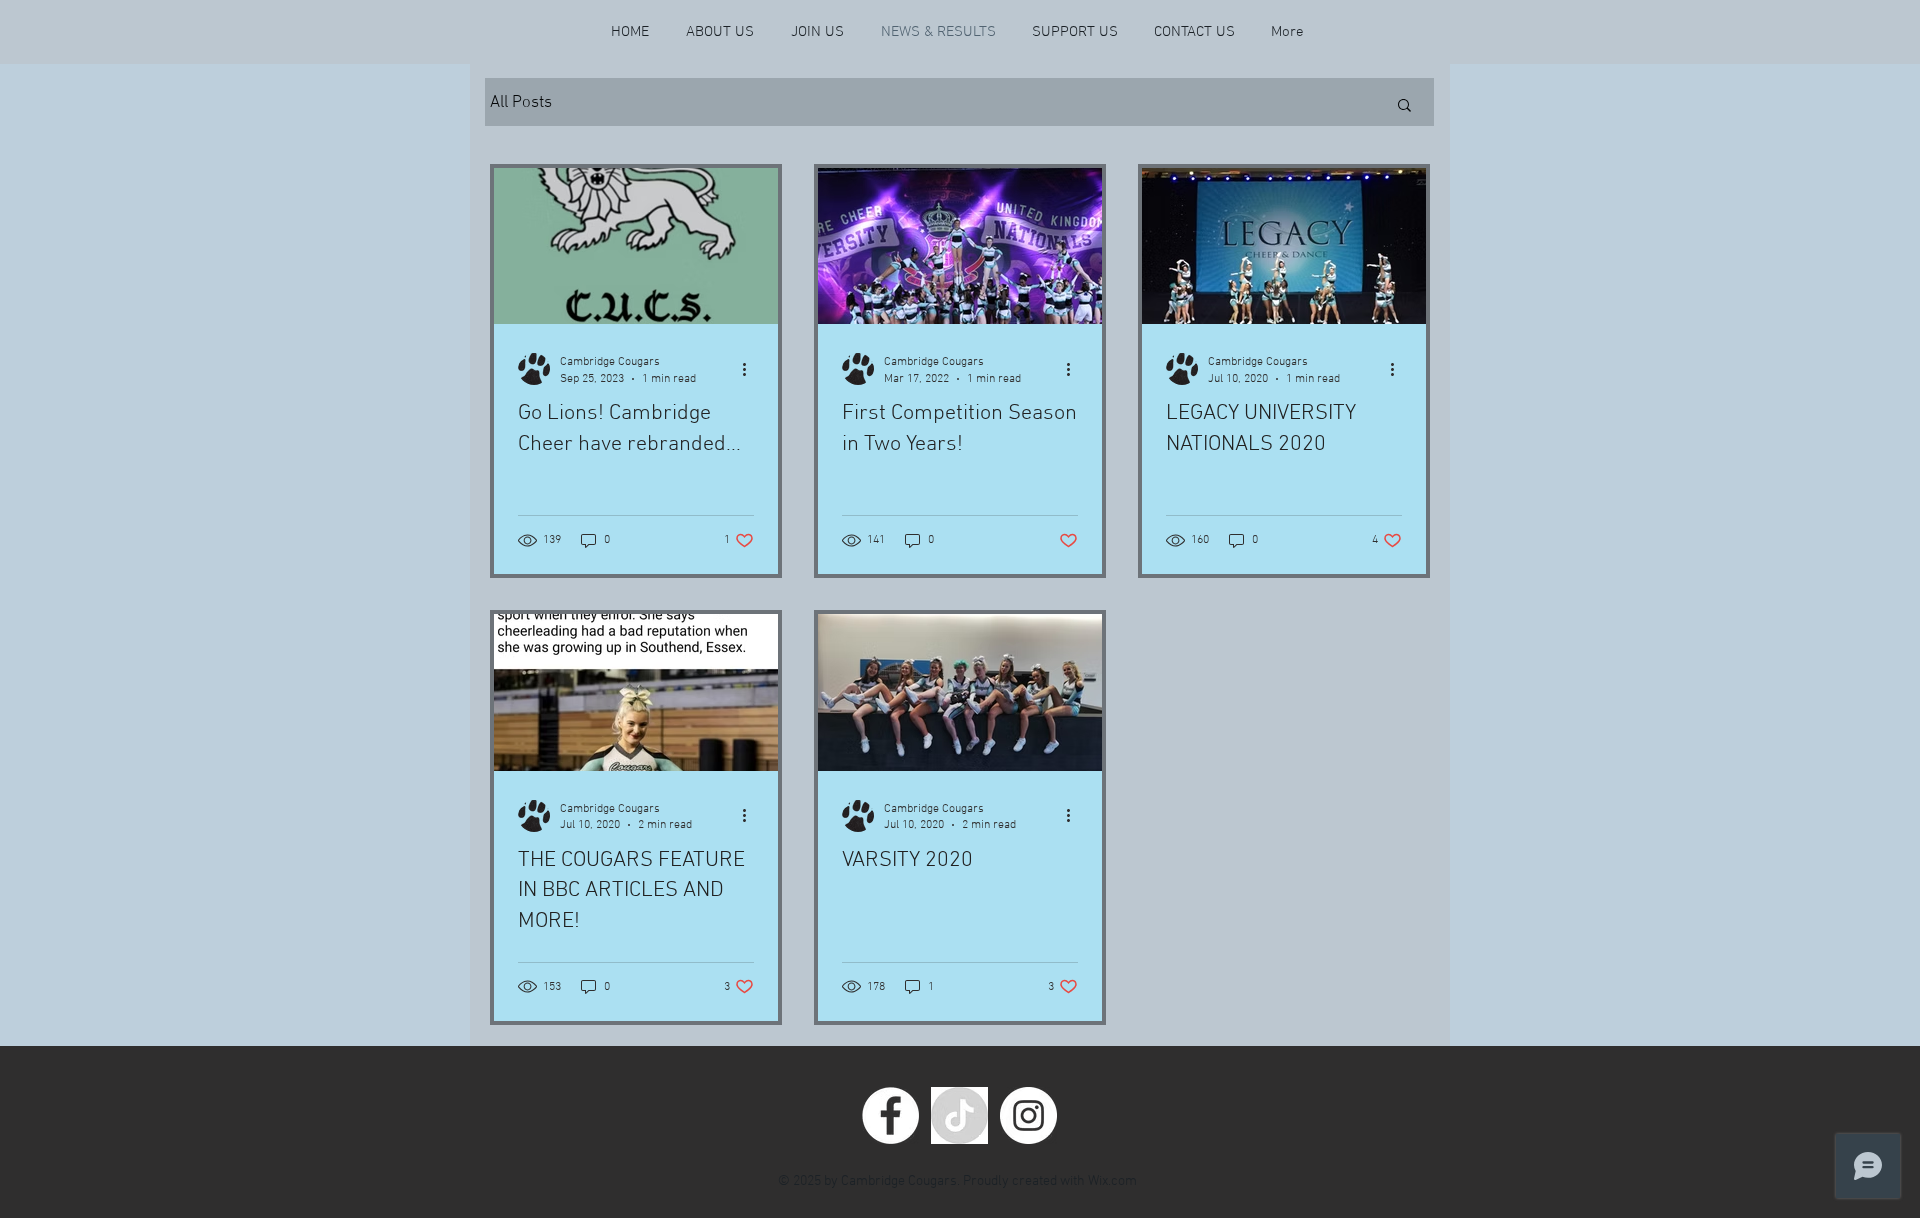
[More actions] (751, 369)
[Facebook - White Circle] (890, 1115)
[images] (959, 1115)
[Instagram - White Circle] (1028, 1115)
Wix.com (1112, 1181)
